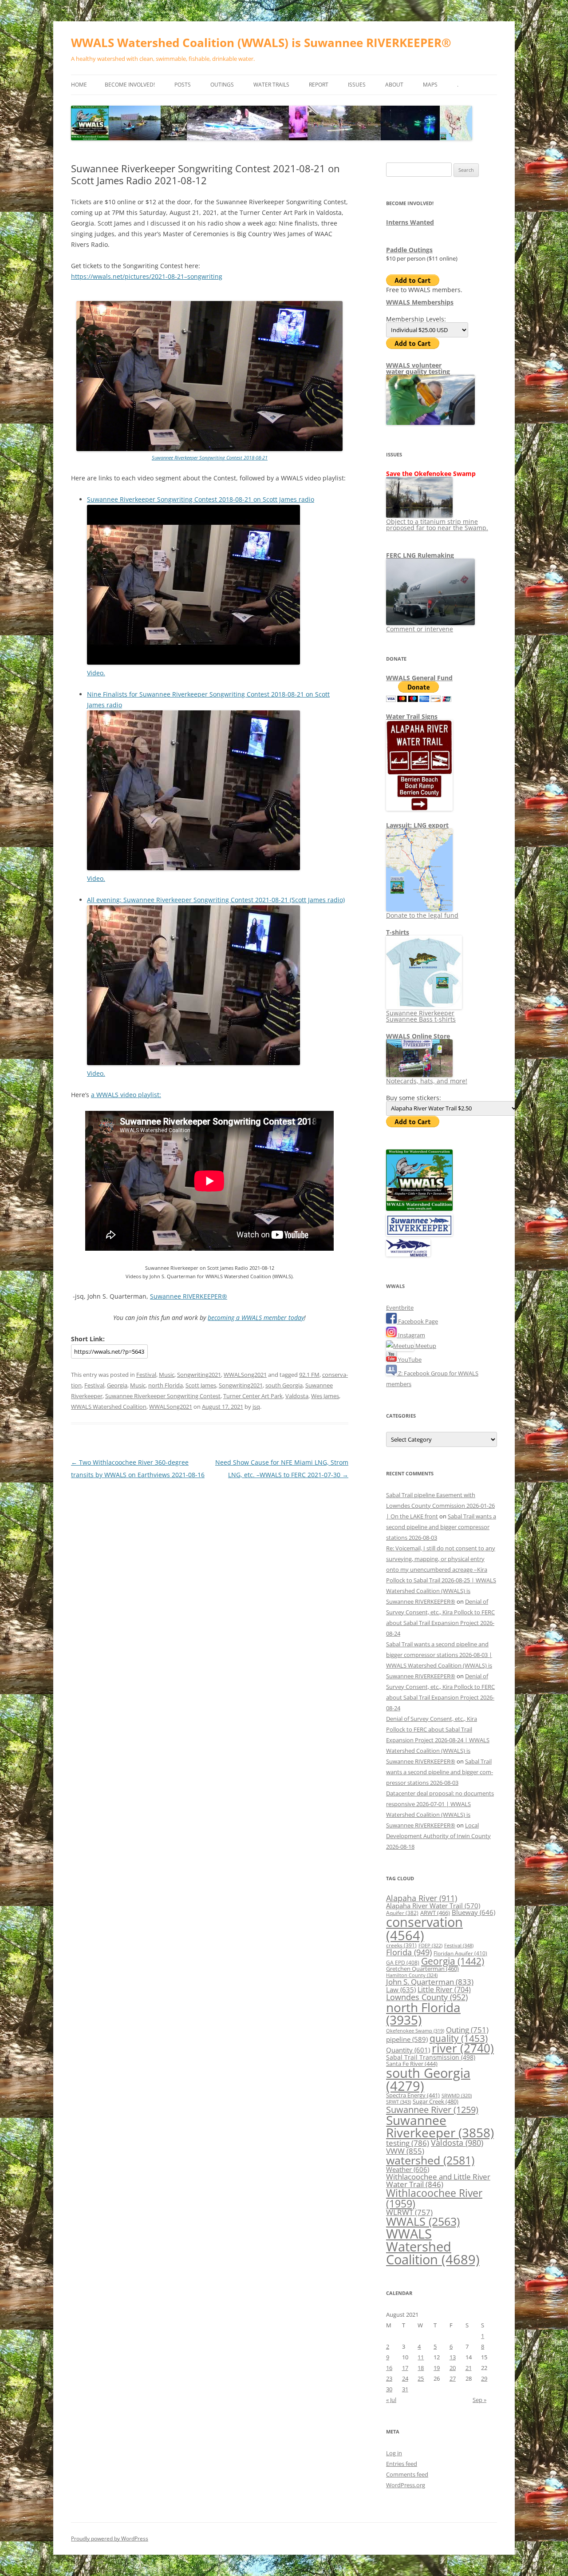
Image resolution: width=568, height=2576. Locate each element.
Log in (394, 2453)
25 (421, 2378)
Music (167, 1375)
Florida (409, 1952)
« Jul (391, 2400)
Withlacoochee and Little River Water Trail (438, 2180)
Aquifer (402, 1913)
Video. (96, 673)
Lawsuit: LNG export (417, 825)
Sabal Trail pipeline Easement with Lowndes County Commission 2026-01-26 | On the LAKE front (440, 1506)
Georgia (117, 1385)
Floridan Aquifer (460, 1953)
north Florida (166, 1385)
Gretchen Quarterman (422, 1969)
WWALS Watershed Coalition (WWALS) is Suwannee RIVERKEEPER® (261, 43)
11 (421, 2357)
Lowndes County (427, 1997)
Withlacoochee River (434, 2198)
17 (405, 2368)
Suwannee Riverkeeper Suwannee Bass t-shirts (421, 1016)
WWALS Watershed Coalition (109, 1407)
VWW (405, 2151)
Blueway (473, 1912)
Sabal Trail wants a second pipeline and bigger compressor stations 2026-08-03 (441, 1527)
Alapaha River (422, 1898)
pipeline (407, 2039)
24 (405, 2378)
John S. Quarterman (430, 1982)
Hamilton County (412, 1975)
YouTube (409, 1359)
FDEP (430, 1946)
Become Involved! (130, 85)
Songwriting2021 (199, 1375)
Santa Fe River (412, 2064)
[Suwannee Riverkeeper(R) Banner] (419, 1234)
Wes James (325, 1396)
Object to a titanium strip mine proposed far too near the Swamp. (437, 525)
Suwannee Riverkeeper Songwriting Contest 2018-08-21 (210, 458)
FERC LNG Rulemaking (420, 555)
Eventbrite (400, 1308)
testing (408, 2143)
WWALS (423, 2221)
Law (401, 1989)
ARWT (435, 1913)
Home (79, 85)
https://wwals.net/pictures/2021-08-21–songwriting (147, 276)
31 (405, 2389)
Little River (444, 1989)
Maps (430, 85)
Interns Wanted (410, 222)
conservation (424, 1928)
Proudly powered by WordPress (110, 2538)
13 (453, 2357)
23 (389, 2378)
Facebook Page (417, 1321)
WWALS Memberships (420, 302)
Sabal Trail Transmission (431, 2057)
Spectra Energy (413, 2095)
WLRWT (409, 2212)
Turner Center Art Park (253, 1396)
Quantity (408, 2050)
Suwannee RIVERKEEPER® (189, 1296)
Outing (467, 2030)
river (463, 2048)
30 (389, 2389)
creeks (401, 1945)
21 (469, 2368)
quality (459, 2038)
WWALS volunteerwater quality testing (418, 368)
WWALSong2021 (245, 1375)
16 (389, 2368)
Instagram (411, 1335)
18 (421, 2368)
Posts (183, 85)
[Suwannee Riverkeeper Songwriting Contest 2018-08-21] (209, 449)
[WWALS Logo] (419, 1209)
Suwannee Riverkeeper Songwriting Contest (163, 1396)
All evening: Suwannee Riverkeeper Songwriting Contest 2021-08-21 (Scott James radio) (216, 900)
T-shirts (398, 932)
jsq (256, 1407)
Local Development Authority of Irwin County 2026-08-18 (438, 1836)
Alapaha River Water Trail (433, 1906)
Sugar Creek (436, 2101)
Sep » (479, 2400)
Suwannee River (432, 2109)
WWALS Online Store (418, 1036)
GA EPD (403, 1963)
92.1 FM (309, 1375)
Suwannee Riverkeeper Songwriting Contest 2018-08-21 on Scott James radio (201, 499)
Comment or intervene (420, 629)
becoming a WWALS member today (256, 1318)
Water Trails (271, 85)
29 (484, 2378)
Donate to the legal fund (422, 915)
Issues (357, 85)
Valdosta (297, 1396)
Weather (408, 2169)
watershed (430, 2160)
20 (453, 2368)
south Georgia (284, 1385)
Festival (146, 1375)
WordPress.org (406, 2485)
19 (437, 2368)
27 (453, 2378)
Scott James (201, 1385)
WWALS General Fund (419, 678)
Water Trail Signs (412, 716)
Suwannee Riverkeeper (440, 2126)
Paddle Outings (409, 250)
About (394, 85)
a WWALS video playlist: (126, 1095)
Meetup (425, 1346)
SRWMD (457, 2096)
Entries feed (402, 2464)
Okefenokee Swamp (415, 2031)
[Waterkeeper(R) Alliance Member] (408, 1254)
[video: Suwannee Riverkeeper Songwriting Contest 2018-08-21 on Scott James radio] (193, 662)
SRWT (398, 2102)
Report (319, 85)
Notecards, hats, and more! (427, 1081)
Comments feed (407, 2474)
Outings (222, 85)
